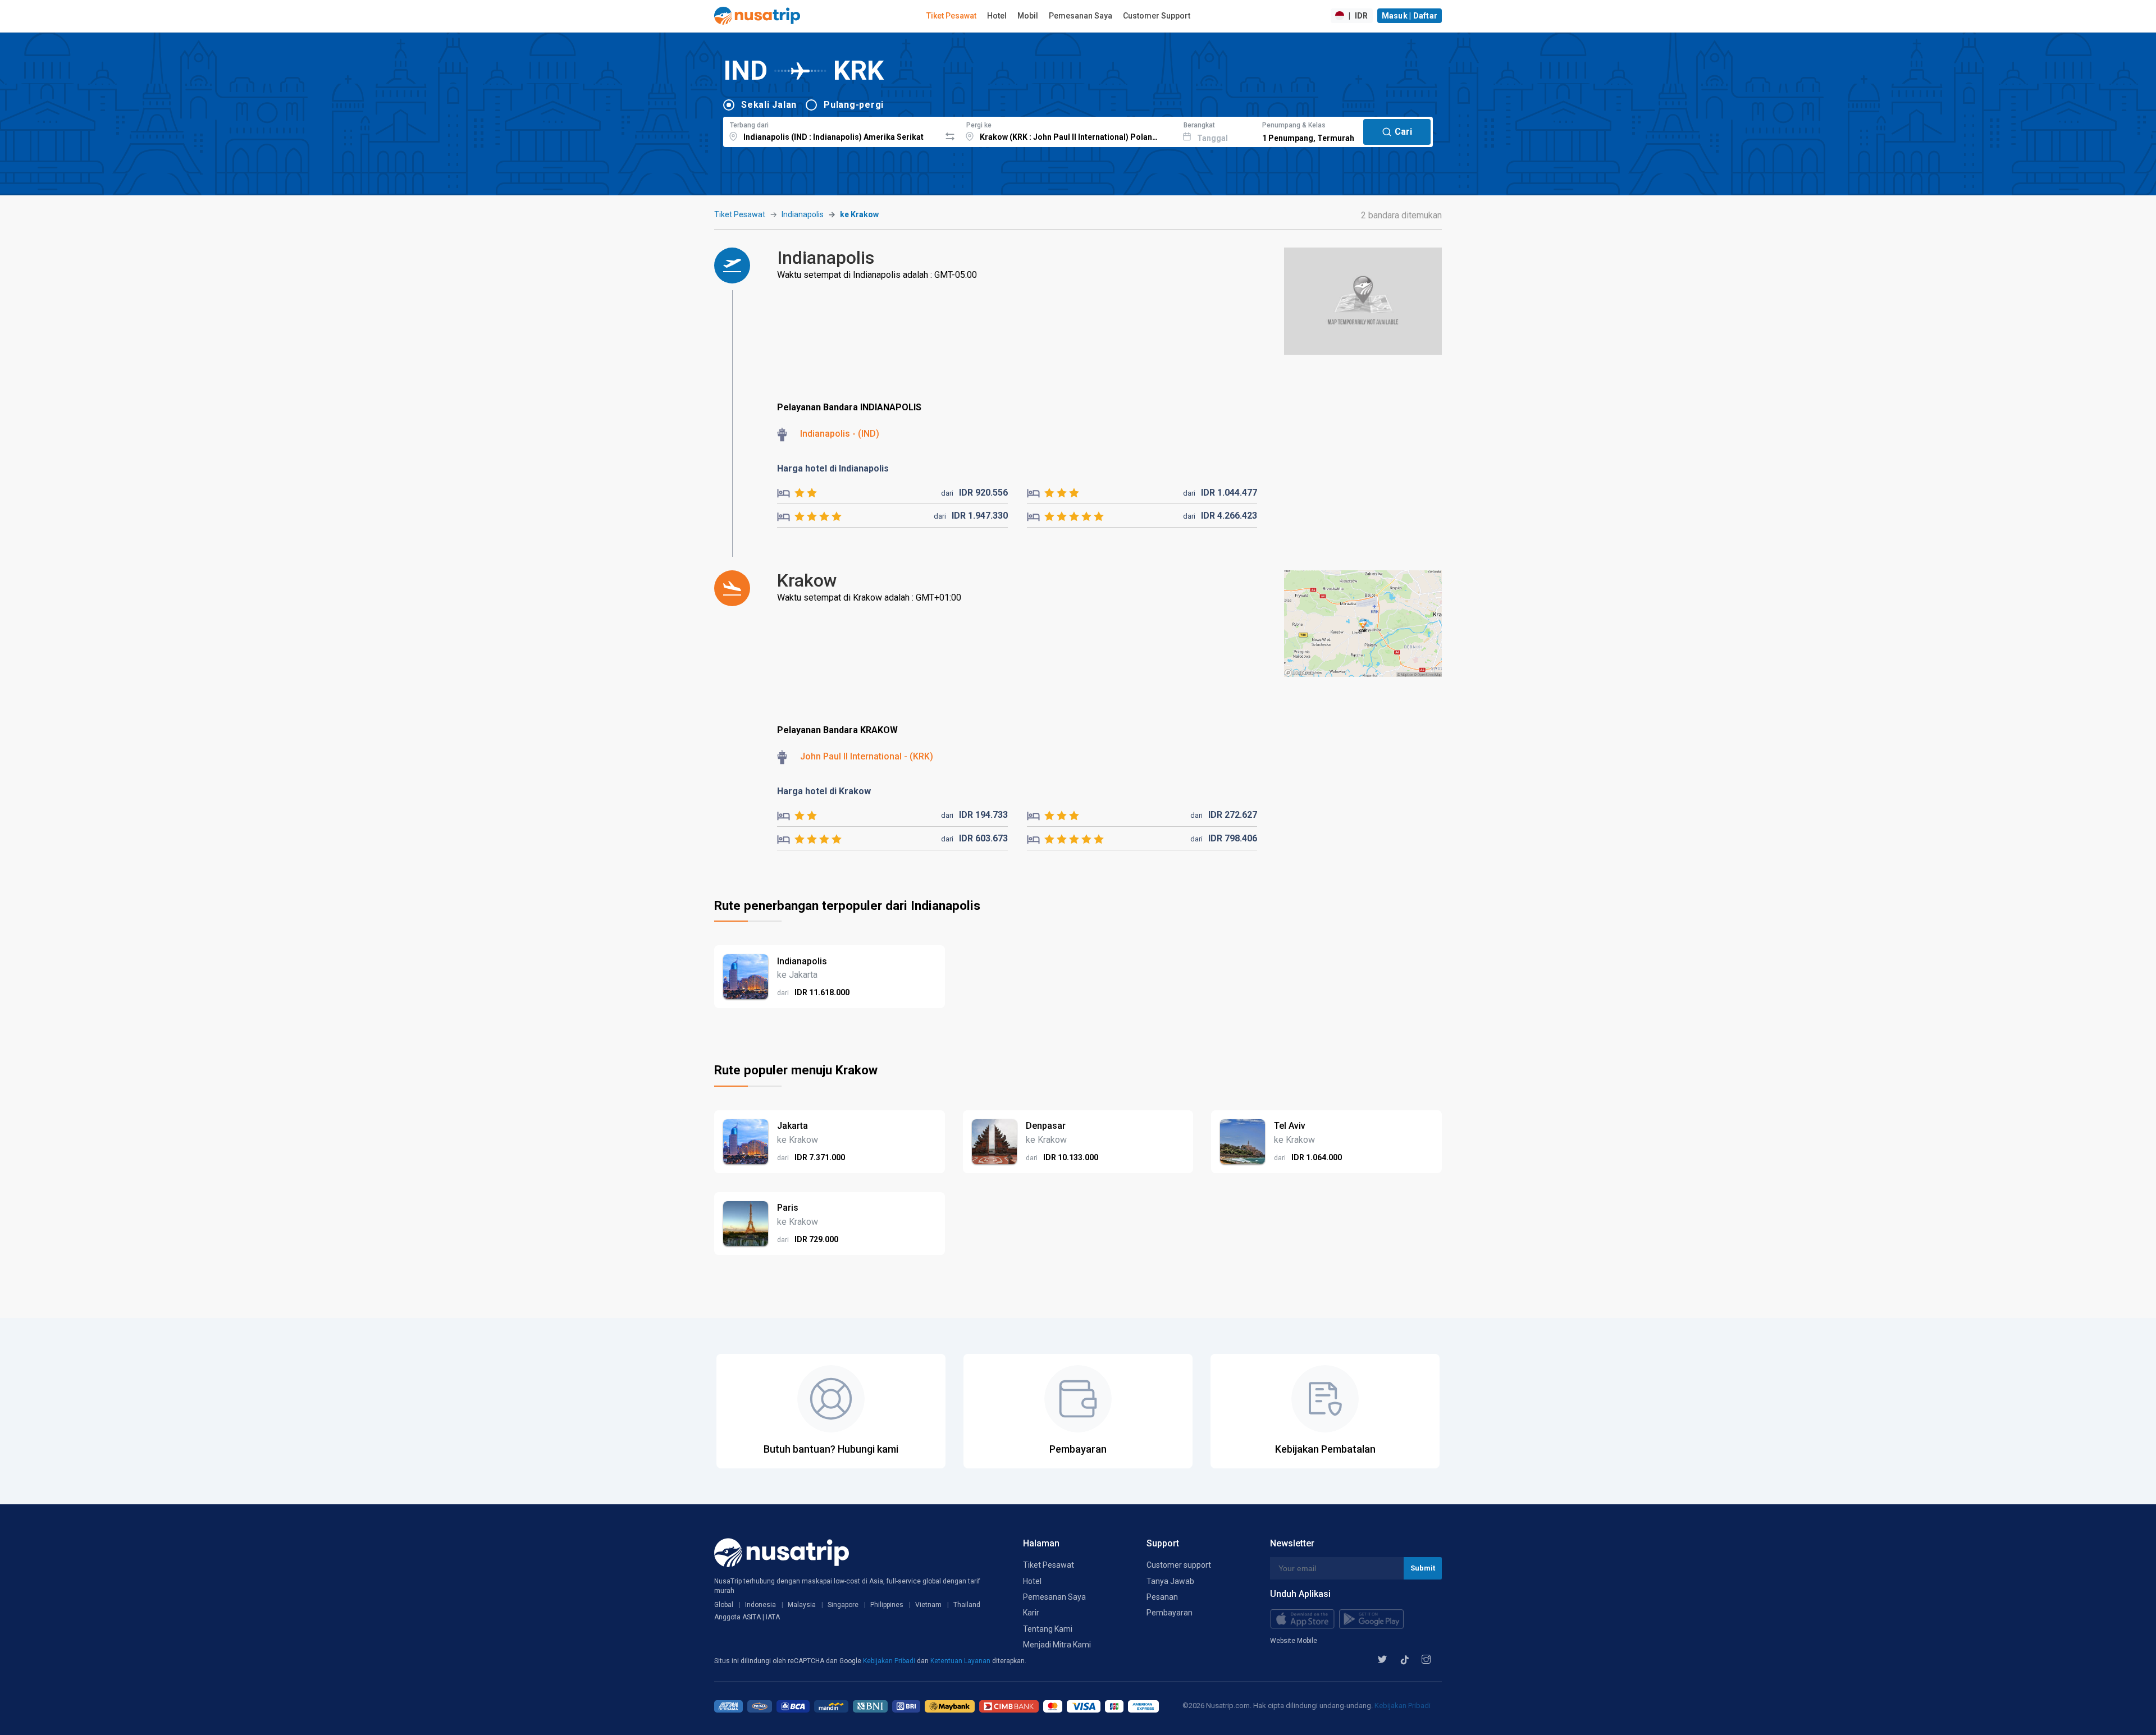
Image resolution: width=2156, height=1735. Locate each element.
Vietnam (928, 1605)
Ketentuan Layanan (961, 1661)
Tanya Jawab (1170, 1581)
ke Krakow (859, 214)
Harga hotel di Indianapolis (833, 468)
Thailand (967, 1605)
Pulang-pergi (854, 105)
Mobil (1028, 16)
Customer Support (1157, 16)
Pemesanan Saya (1081, 16)
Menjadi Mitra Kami (1057, 1645)
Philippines (887, 1605)
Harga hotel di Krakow (824, 791)
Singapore (843, 1605)
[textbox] (832, 130)
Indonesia (760, 1605)
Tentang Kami (1048, 1629)
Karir (1031, 1613)
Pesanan (1162, 1597)
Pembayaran (1170, 1613)
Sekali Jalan (769, 105)
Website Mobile (1294, 1641)
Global (724, 1605)
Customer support (1179, 1565)
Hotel (997, 16)
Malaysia (802, 1605)
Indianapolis (803, 214)
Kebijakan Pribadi (890, 1661)
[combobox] (832, 130)
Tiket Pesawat (951, 16)
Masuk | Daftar (1410, 16)
